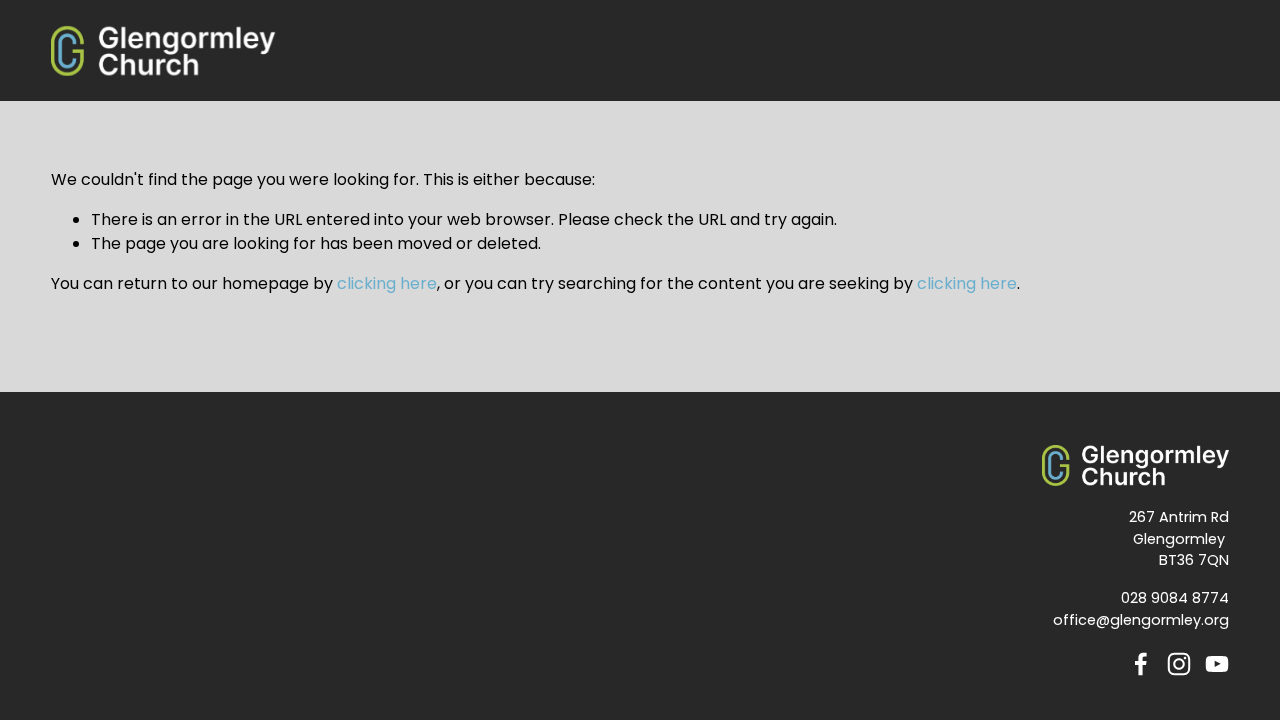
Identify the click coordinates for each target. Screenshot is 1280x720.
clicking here (387, 283)
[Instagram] (1179, 664)
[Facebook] (1141, 664)
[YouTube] (1217, 664)
